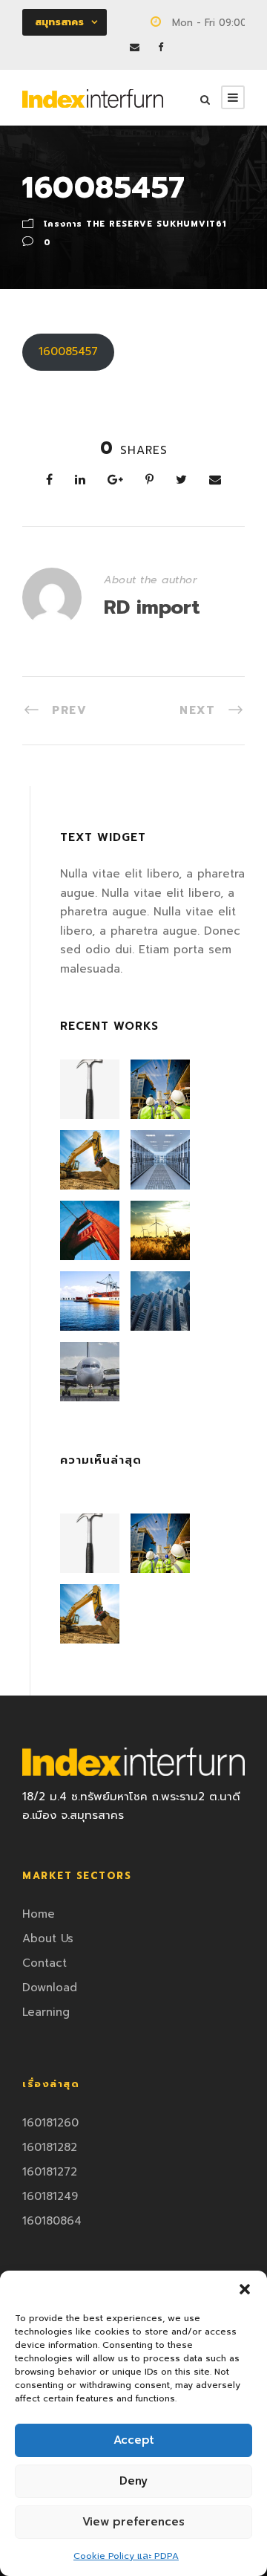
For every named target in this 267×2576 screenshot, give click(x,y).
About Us (48, 1939)
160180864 (52, 2221)
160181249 (50, 2196)
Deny (133, 2481)
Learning (46, 2012)
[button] (245, 2289)
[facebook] (161, 47)
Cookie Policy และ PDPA (126, 2556)
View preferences (133, 2522)
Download (50, 1988)
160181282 (50, 2147)
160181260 (50, 2123)
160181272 (50, 2172)
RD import (152, 607)
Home (39, 1914)
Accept (134, 2440)
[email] (135, 47)
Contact (44, 1963)
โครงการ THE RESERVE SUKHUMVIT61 (135, 224)
